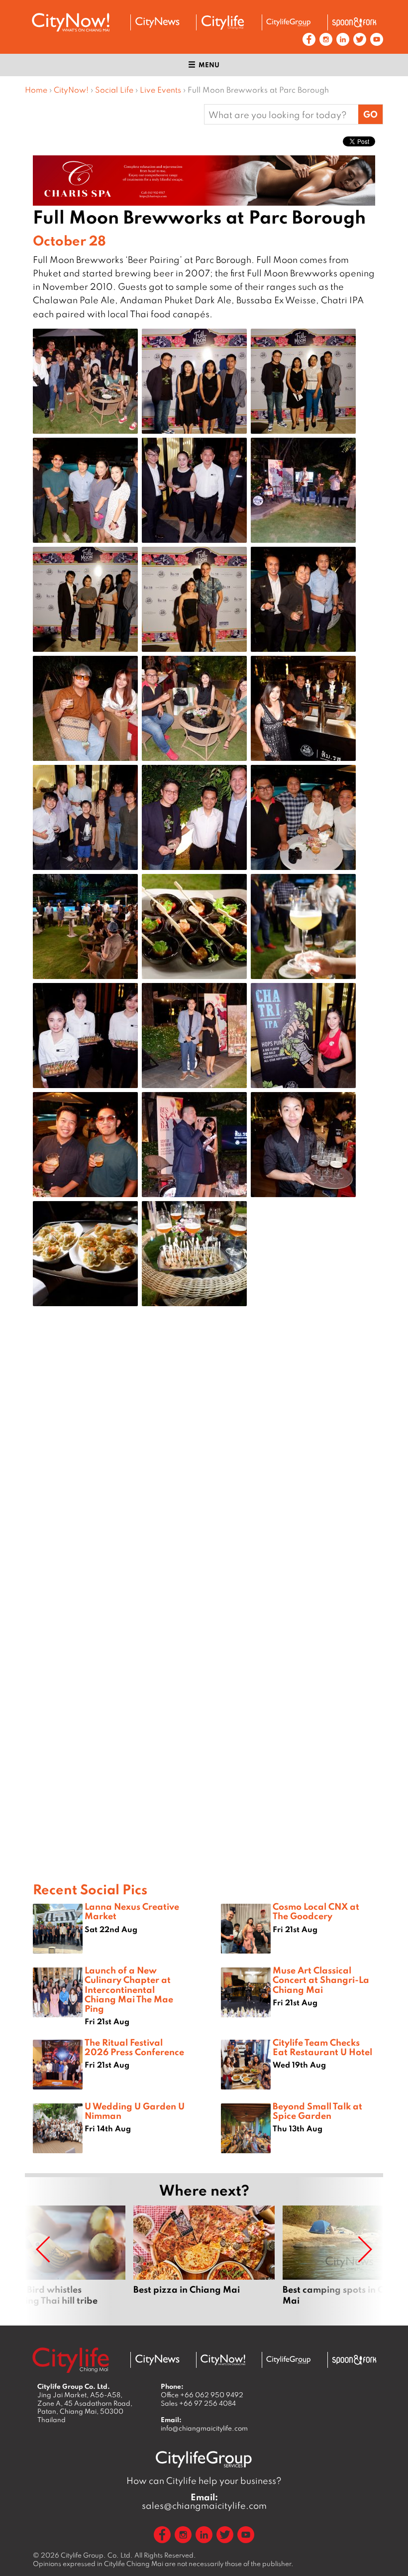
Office (202, 2395)
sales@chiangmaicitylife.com (204, 2501)
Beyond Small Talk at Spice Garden (317, 2111)
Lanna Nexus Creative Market (132, 1911)
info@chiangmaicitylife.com (204, 2428)
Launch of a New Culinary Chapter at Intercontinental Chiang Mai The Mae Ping (129, 1989)
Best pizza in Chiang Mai (204, 2261)
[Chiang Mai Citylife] (223, 22)
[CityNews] (157, 22)
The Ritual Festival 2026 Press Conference (134, 2047)
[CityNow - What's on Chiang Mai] (223, 2360)
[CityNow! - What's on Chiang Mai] (71, 22)
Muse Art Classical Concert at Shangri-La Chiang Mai (321, 1979)
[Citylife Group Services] (289, 22)
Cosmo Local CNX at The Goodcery (316, 1911)
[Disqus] (204, 1472)
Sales (198, 2403)
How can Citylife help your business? (204, 2481)
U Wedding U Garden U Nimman (135, 2111)
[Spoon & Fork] (354, 22)
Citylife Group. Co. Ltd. (97, 2555)
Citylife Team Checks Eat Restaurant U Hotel (322, 2047)
